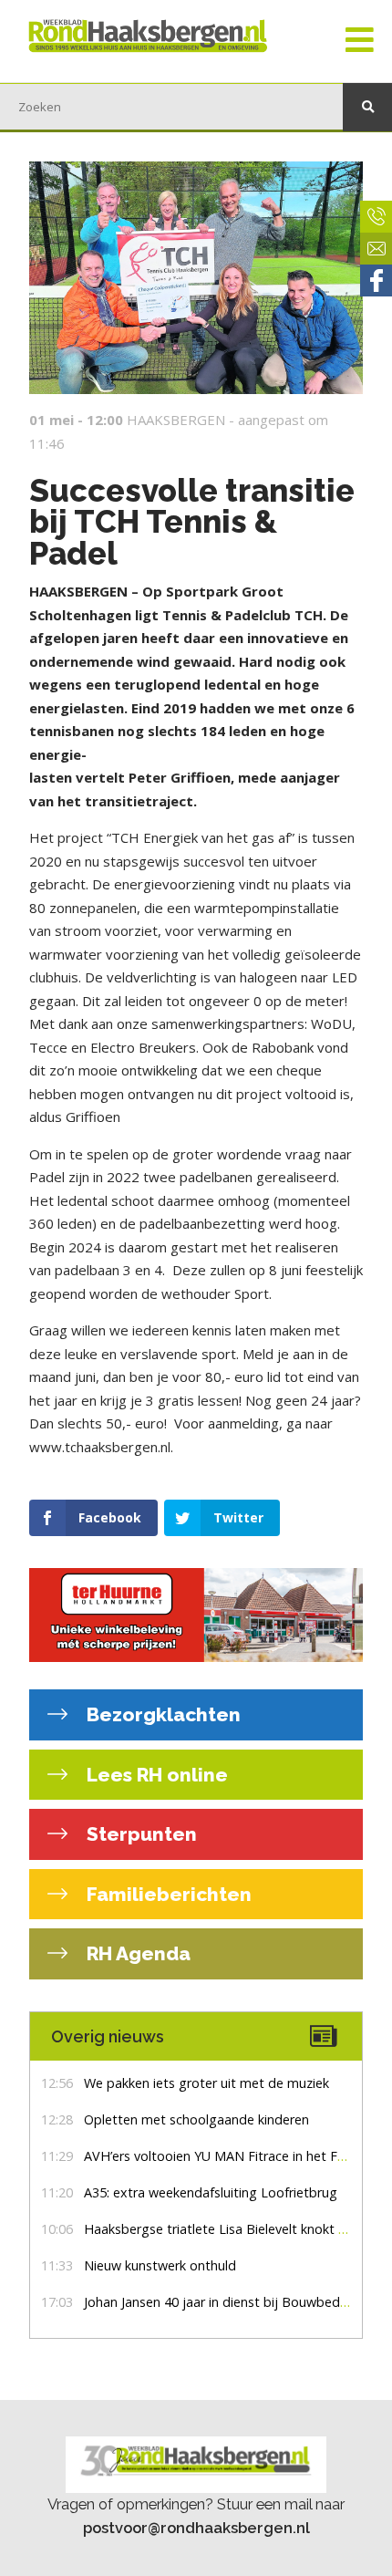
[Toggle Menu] (360, 41)
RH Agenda (136, 1953)
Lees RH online (155, 1775)
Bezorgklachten (161, 1714)
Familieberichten (167, 1894)
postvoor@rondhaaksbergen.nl (196, 2528)
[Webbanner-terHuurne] (196, 1615)
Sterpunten (139, 1834)
